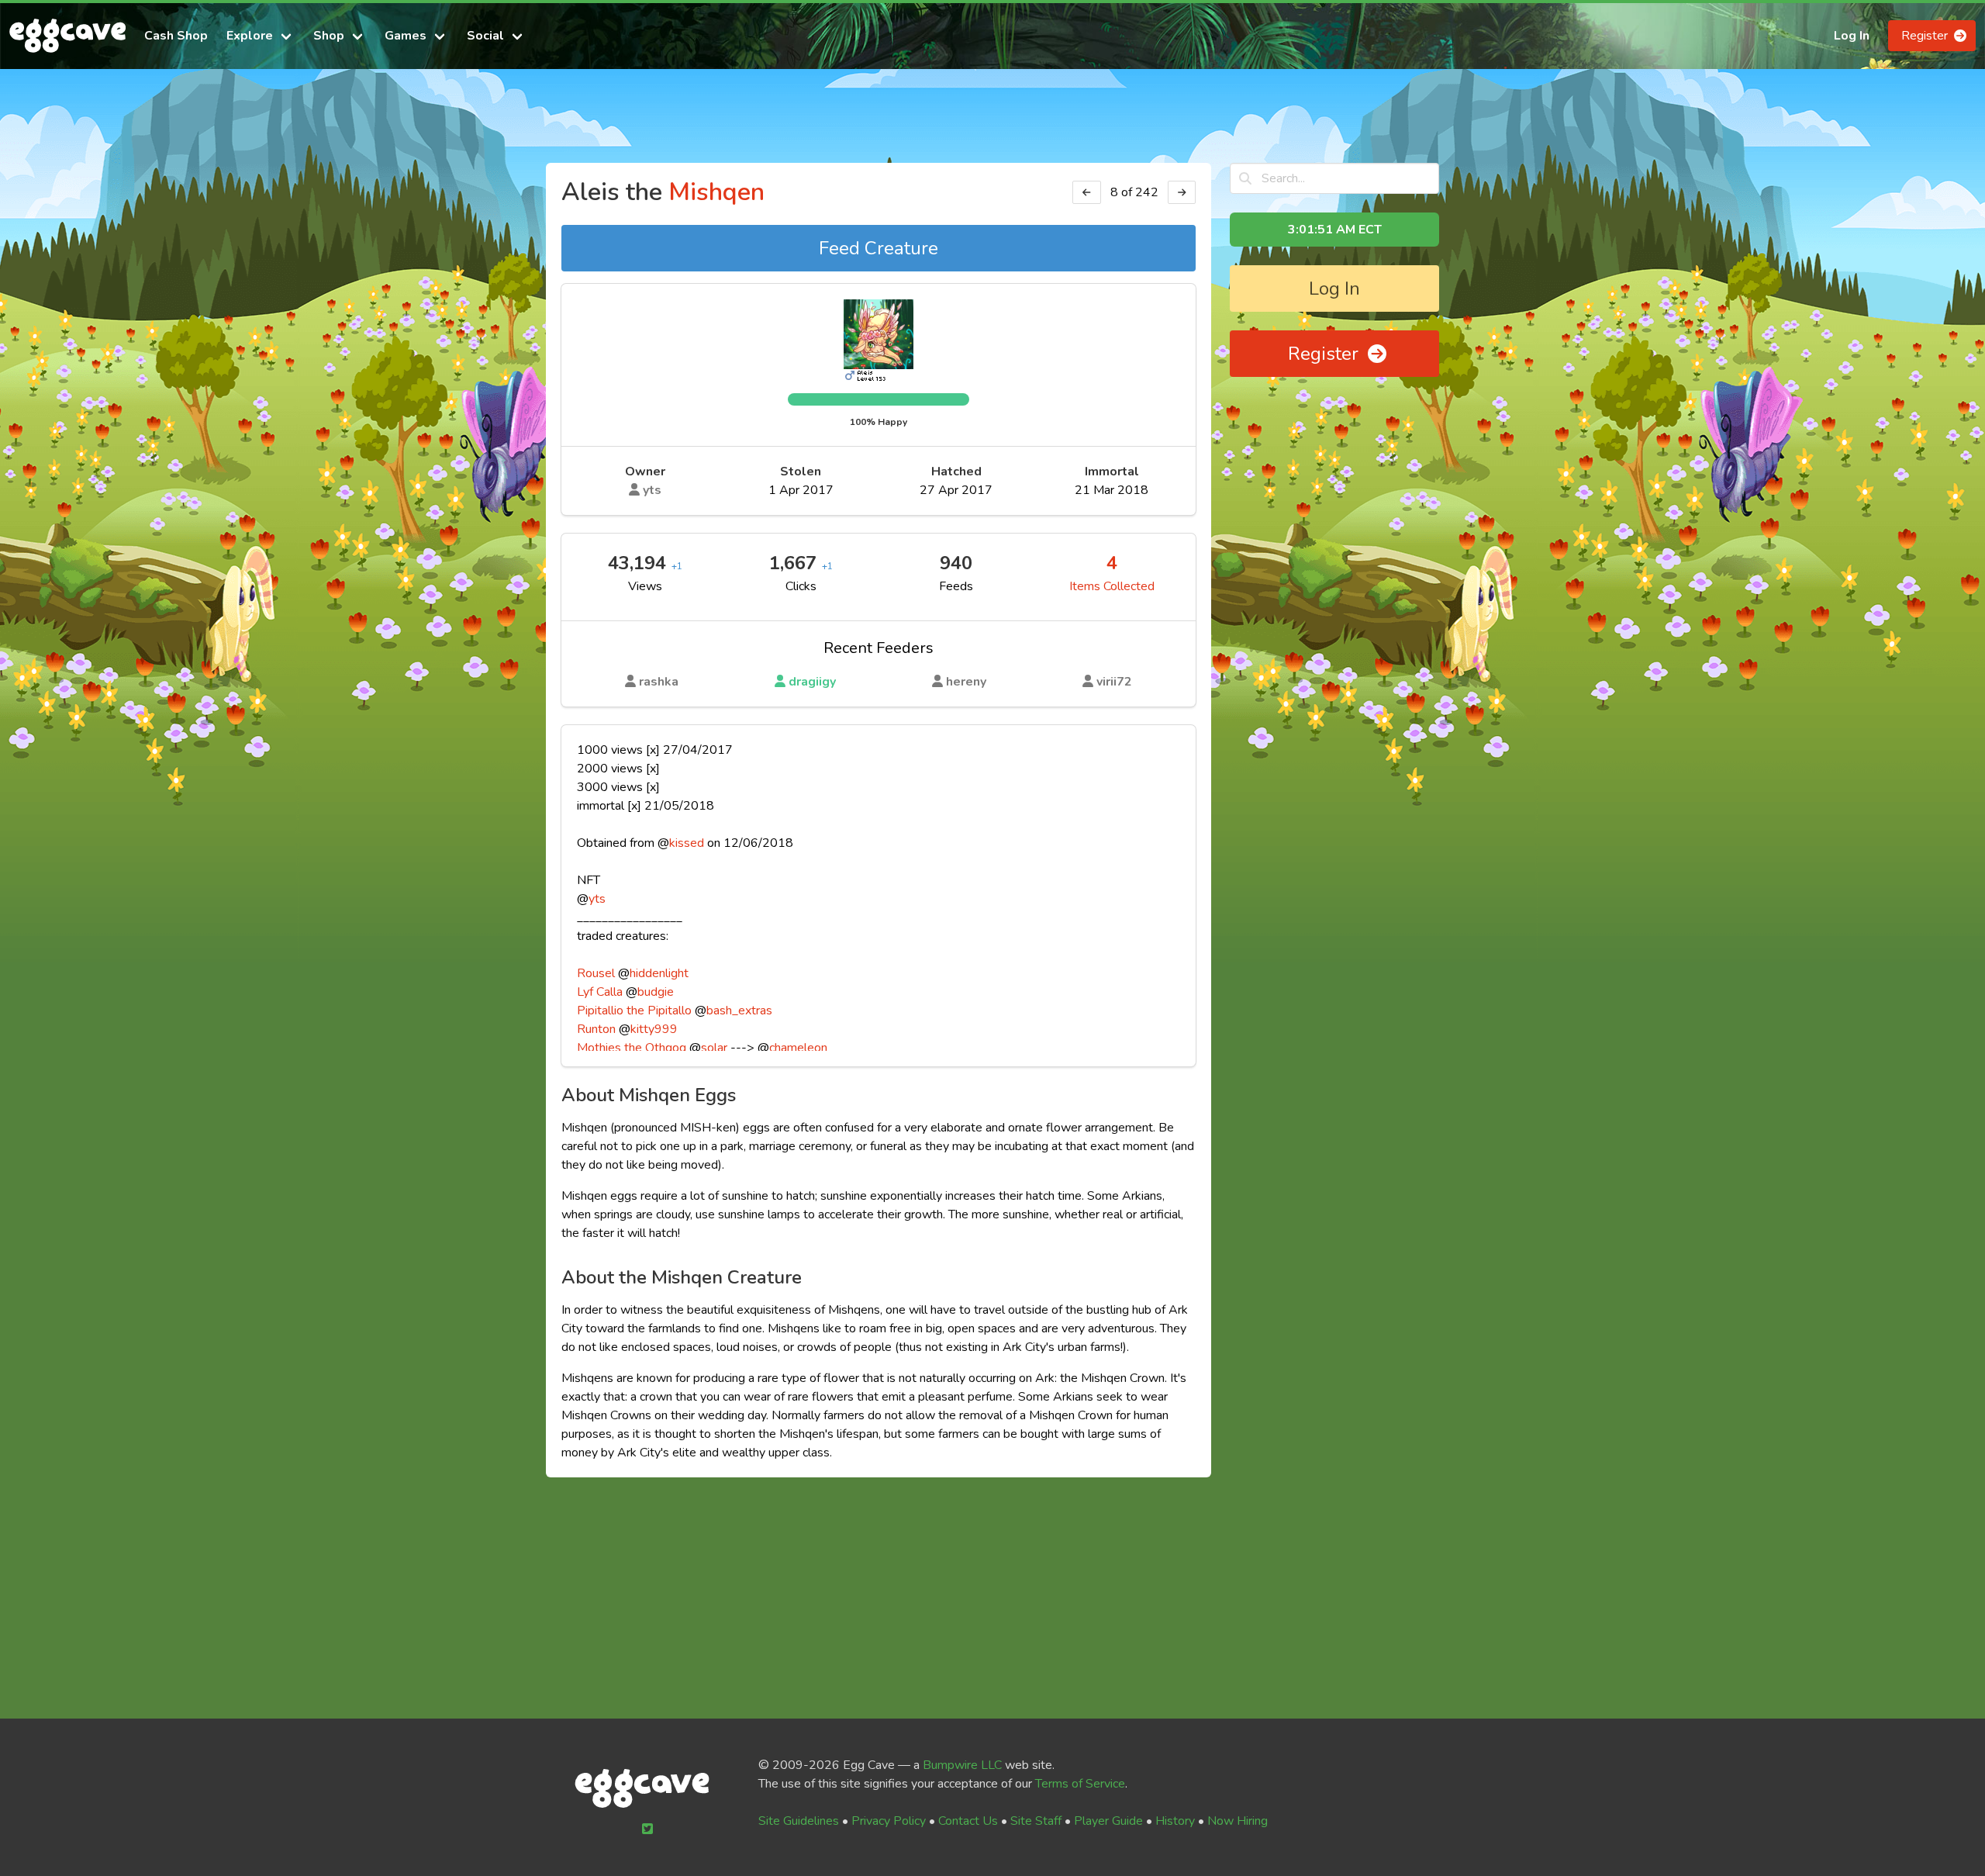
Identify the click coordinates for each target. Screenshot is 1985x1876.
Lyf (585, 992)
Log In (1852, 36)
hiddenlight (659, 973)
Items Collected (1112, 586)
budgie (656, 992)
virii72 (1113, 682)
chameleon (798, 1048)
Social (485, 36)
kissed (687, 843)
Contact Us (968, 1821)
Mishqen (716, 192)
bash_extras (739, 1011)
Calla (609, 992)
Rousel (596, 973)
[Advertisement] (992, 123)
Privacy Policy (889, 1821)
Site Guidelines (799, 1821)
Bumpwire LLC (962, 1765)
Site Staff (1036, 1821)
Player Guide (1108, 1821)
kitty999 (654, 1029)
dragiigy (811, 682)
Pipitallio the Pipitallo (634, 1011)
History (1175, 1821)
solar (714, 1048)
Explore (250, 36)
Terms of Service (1080, 1784)
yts (651, 490)
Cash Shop (176, 36)
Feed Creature (879, 248)
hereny (965, 682)
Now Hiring (1238, 1821)
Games (406, 36)
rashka (657, 682)
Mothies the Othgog (632, 1048)
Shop (329, 36)
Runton (596, 1029)
